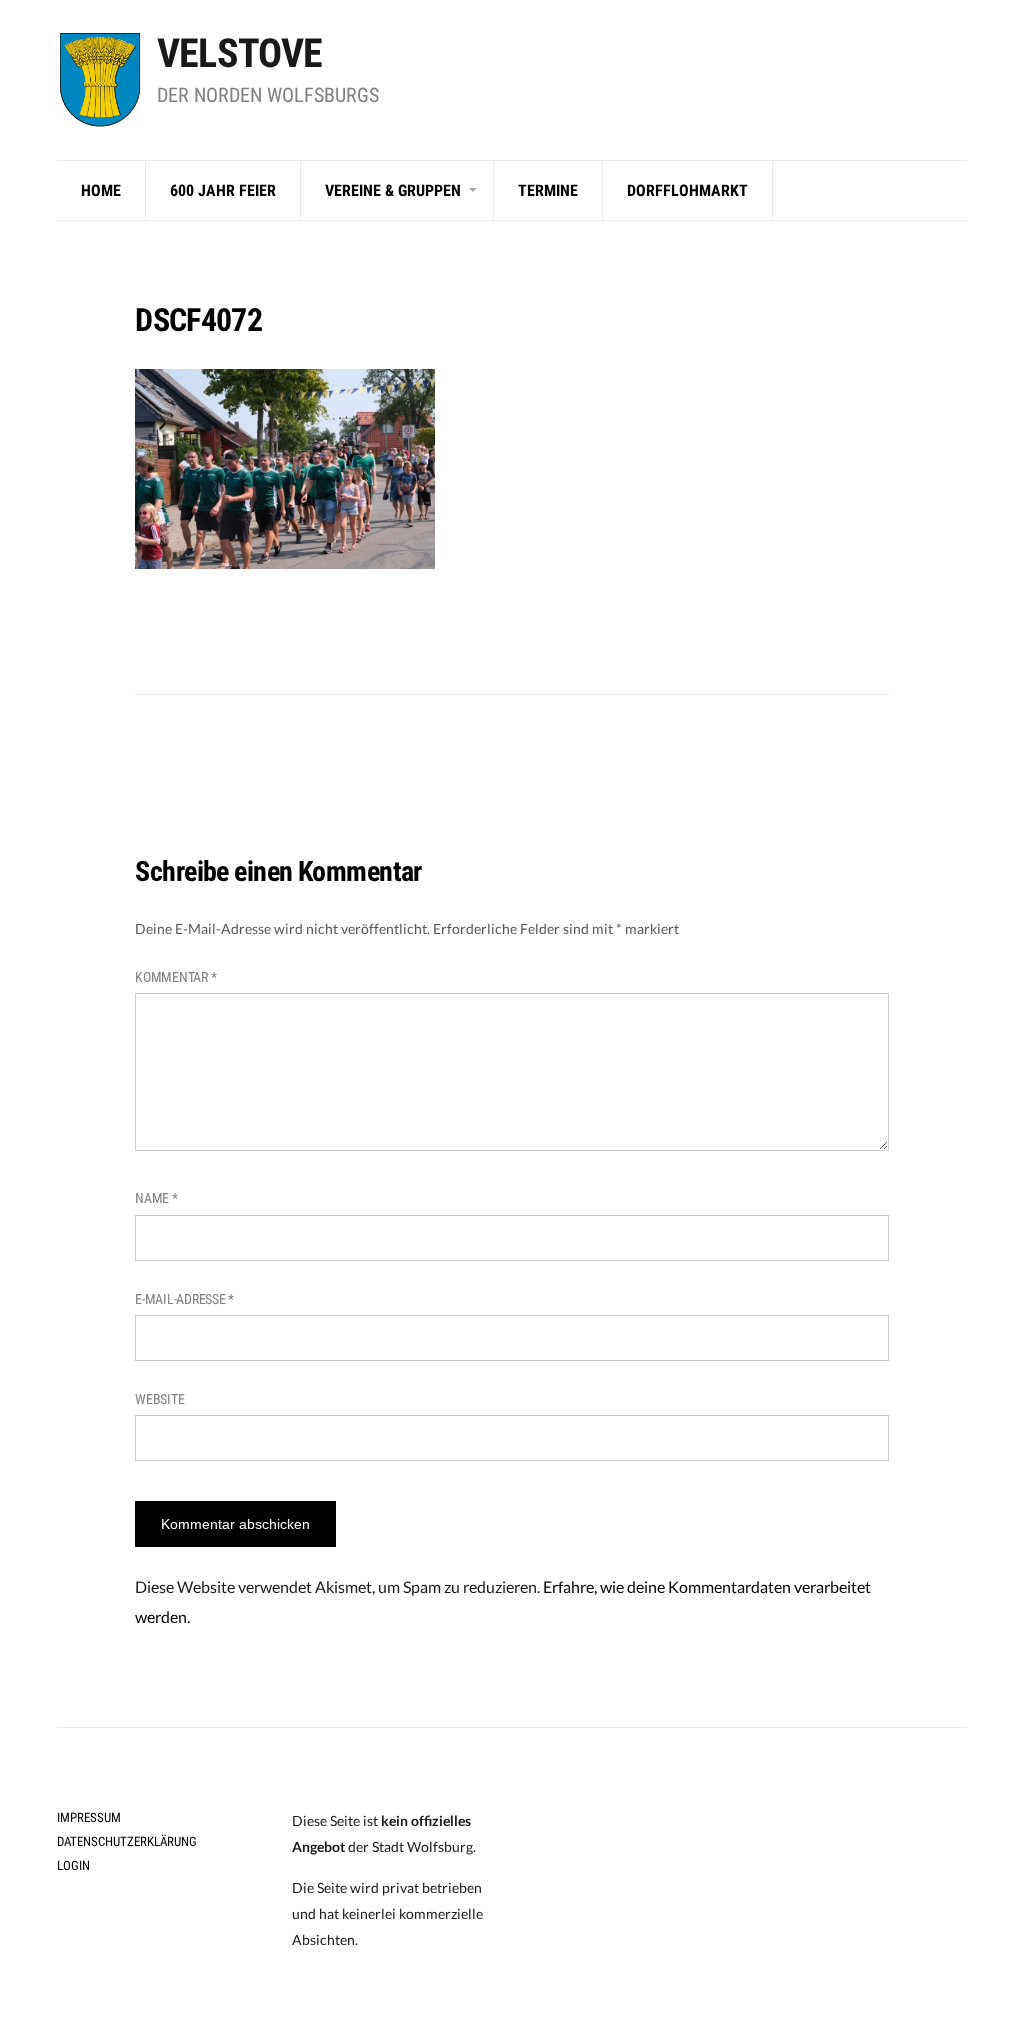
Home (101, 190)
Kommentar (175, 977)
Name (156, 1198)
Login (73, 1865)
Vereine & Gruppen (393, 190)
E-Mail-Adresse (184, 1299)
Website (159, 1399)
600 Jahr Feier (223, 190)
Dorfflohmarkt (687, 190)
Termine (548, 190)
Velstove (240, 53)
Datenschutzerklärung (127, 1841)
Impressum (89, 1817)
